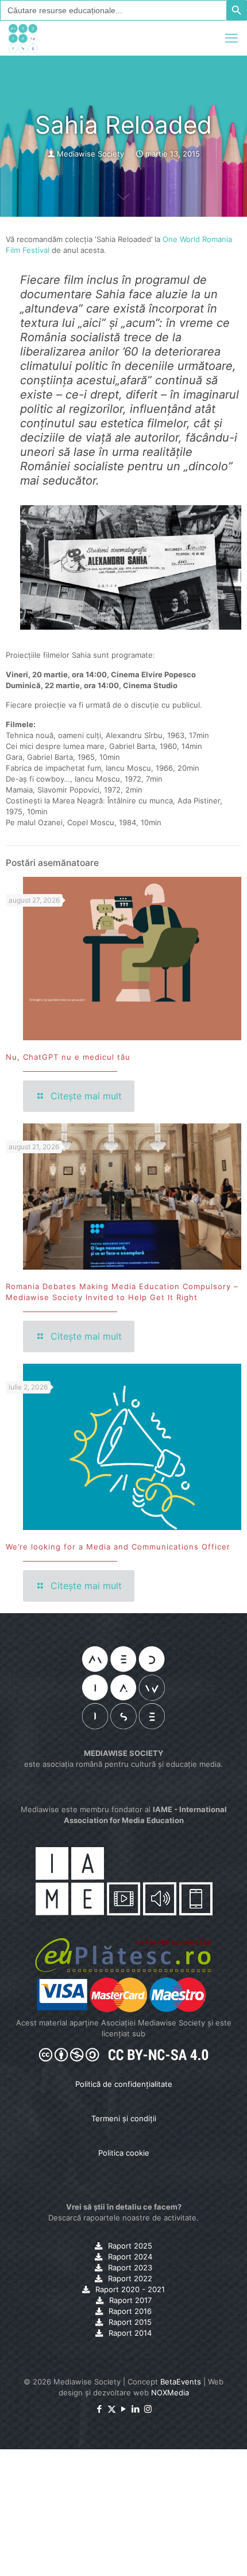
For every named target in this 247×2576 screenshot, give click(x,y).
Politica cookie (124, 2153)
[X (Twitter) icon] (112, 2409)
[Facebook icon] (100, 2409)
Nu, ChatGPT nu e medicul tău (68, 1057)
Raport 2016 (130, 2311)
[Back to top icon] (223, 2552)
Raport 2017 (130, 2300)
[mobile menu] (231, 38)
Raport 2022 (130, 2278)
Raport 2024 (130, 2257)
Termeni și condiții (124, 2118)
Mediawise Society (90, 154)
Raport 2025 (130, 2246)
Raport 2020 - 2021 (130, 2289)
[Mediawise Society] (23, 38)
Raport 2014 (130, 2333)
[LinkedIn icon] (136, 2409)
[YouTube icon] (124, 2409)
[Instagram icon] (148, 2409)
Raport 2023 (130, 2267)
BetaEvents (181, 2382)
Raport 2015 (130, 2322)
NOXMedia (170, 2392)
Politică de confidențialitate (124, 2084)
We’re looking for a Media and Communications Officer (118, 1547)
